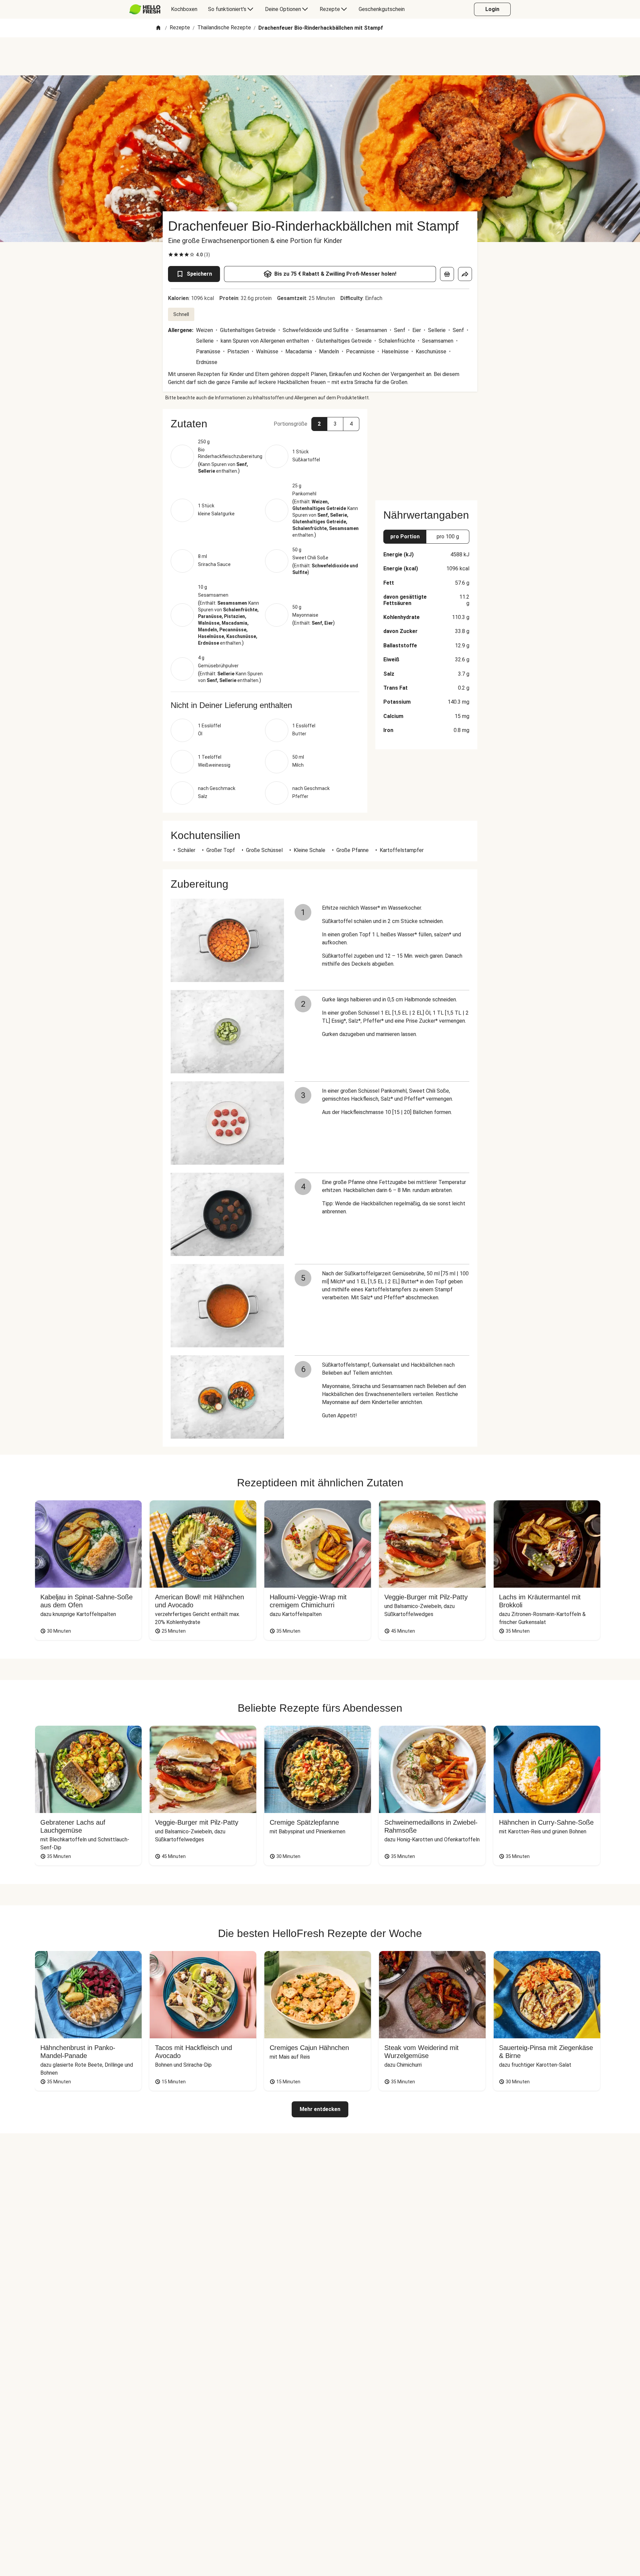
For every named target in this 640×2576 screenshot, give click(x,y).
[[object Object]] (447, 274)
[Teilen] (465, 274)
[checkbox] (171, 255)
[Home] (158, 28)
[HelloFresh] (145, 9)
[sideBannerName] (426, 451)
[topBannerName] (320, 56)
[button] (265, 424)
